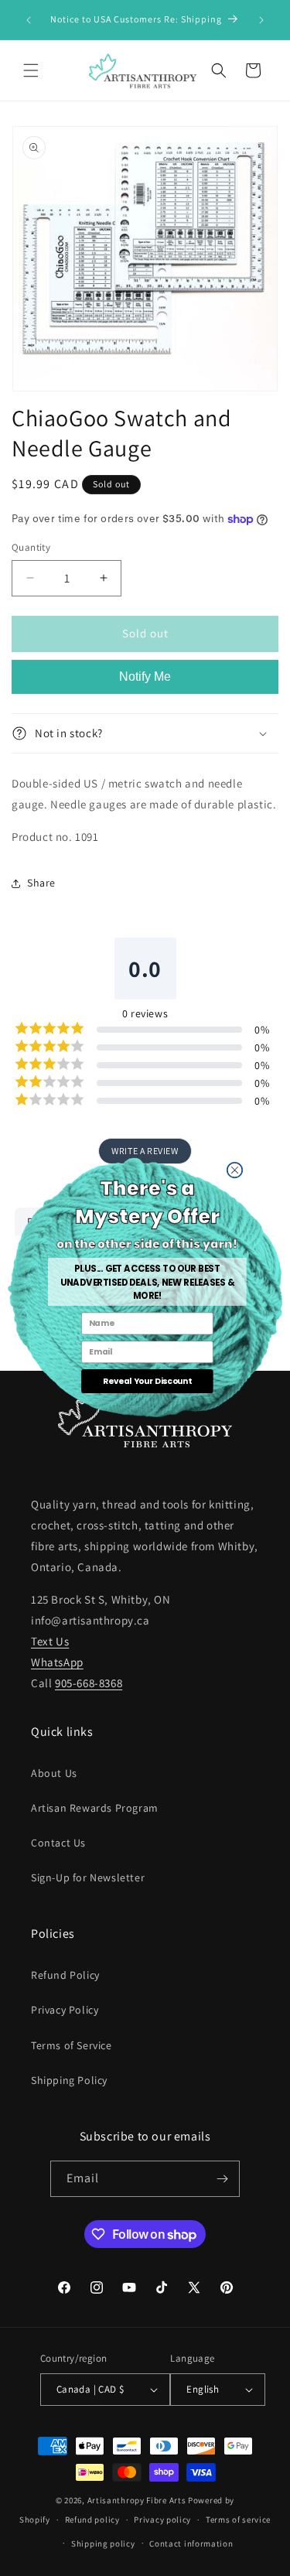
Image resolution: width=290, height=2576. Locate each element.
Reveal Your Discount (147, 1381)
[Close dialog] (234, 1170)
